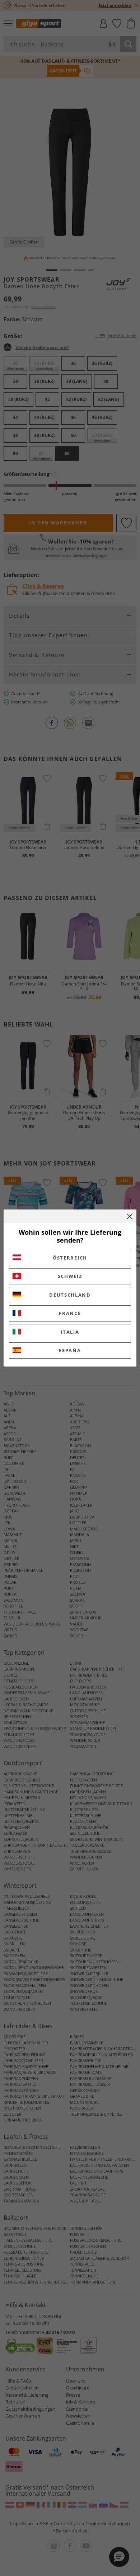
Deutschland (70, 1295)
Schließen (130, 1216)
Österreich (70, 1258)
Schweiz (70, 1276)
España (70, 1350)
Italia (70, 1332)
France (70, 1313)
